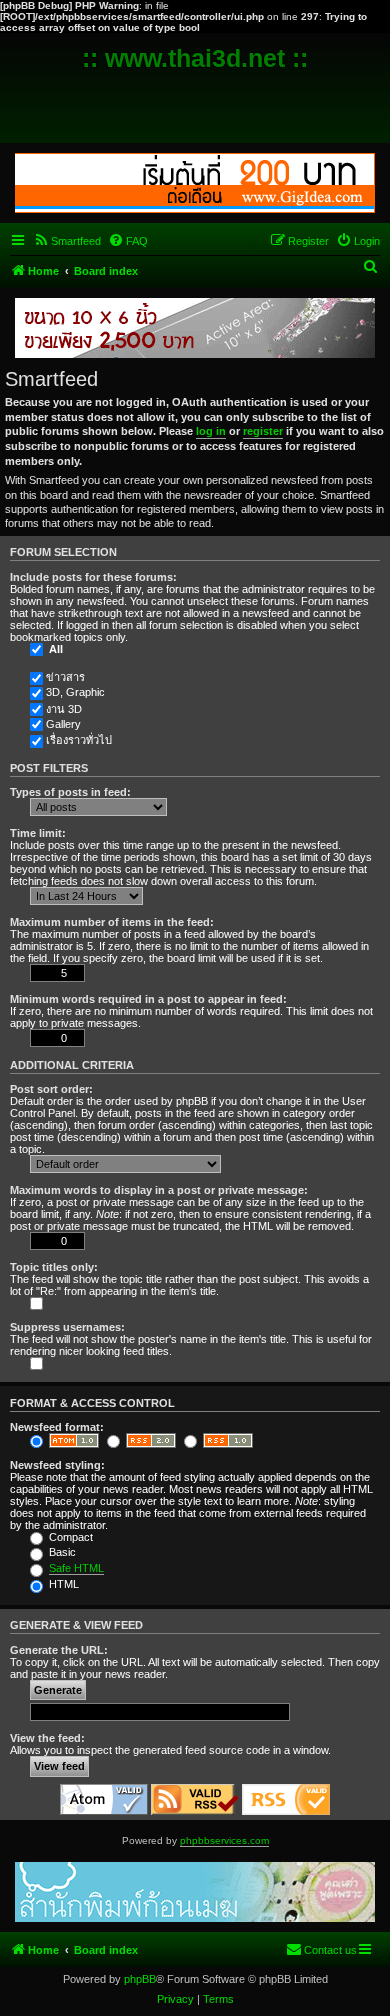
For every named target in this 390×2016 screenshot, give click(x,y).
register (263, 431)
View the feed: (47, 1738)
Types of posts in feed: (70, 792)
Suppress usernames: (67, 1327)
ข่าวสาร (65, 677)
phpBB (140, 1979)
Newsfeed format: (57, 1427)
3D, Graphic (75, 692)
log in (211, 431)
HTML (62, 1584)
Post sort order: (51, 1089)
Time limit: (38, 833)
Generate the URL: (59, 1650)
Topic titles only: (54, 1267)
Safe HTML (76, 1568)
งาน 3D (64, 709)
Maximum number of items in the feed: (112, 922)
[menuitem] (67, 241)
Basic (61, 1552)
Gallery (63, 724)
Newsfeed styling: (57, 1465)
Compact (69, 1537)
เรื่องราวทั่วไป (79, 740)
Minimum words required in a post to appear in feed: (148, 999)
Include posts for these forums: (93, 577)
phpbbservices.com (224, 1840)
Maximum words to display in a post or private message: (159, 1190)
